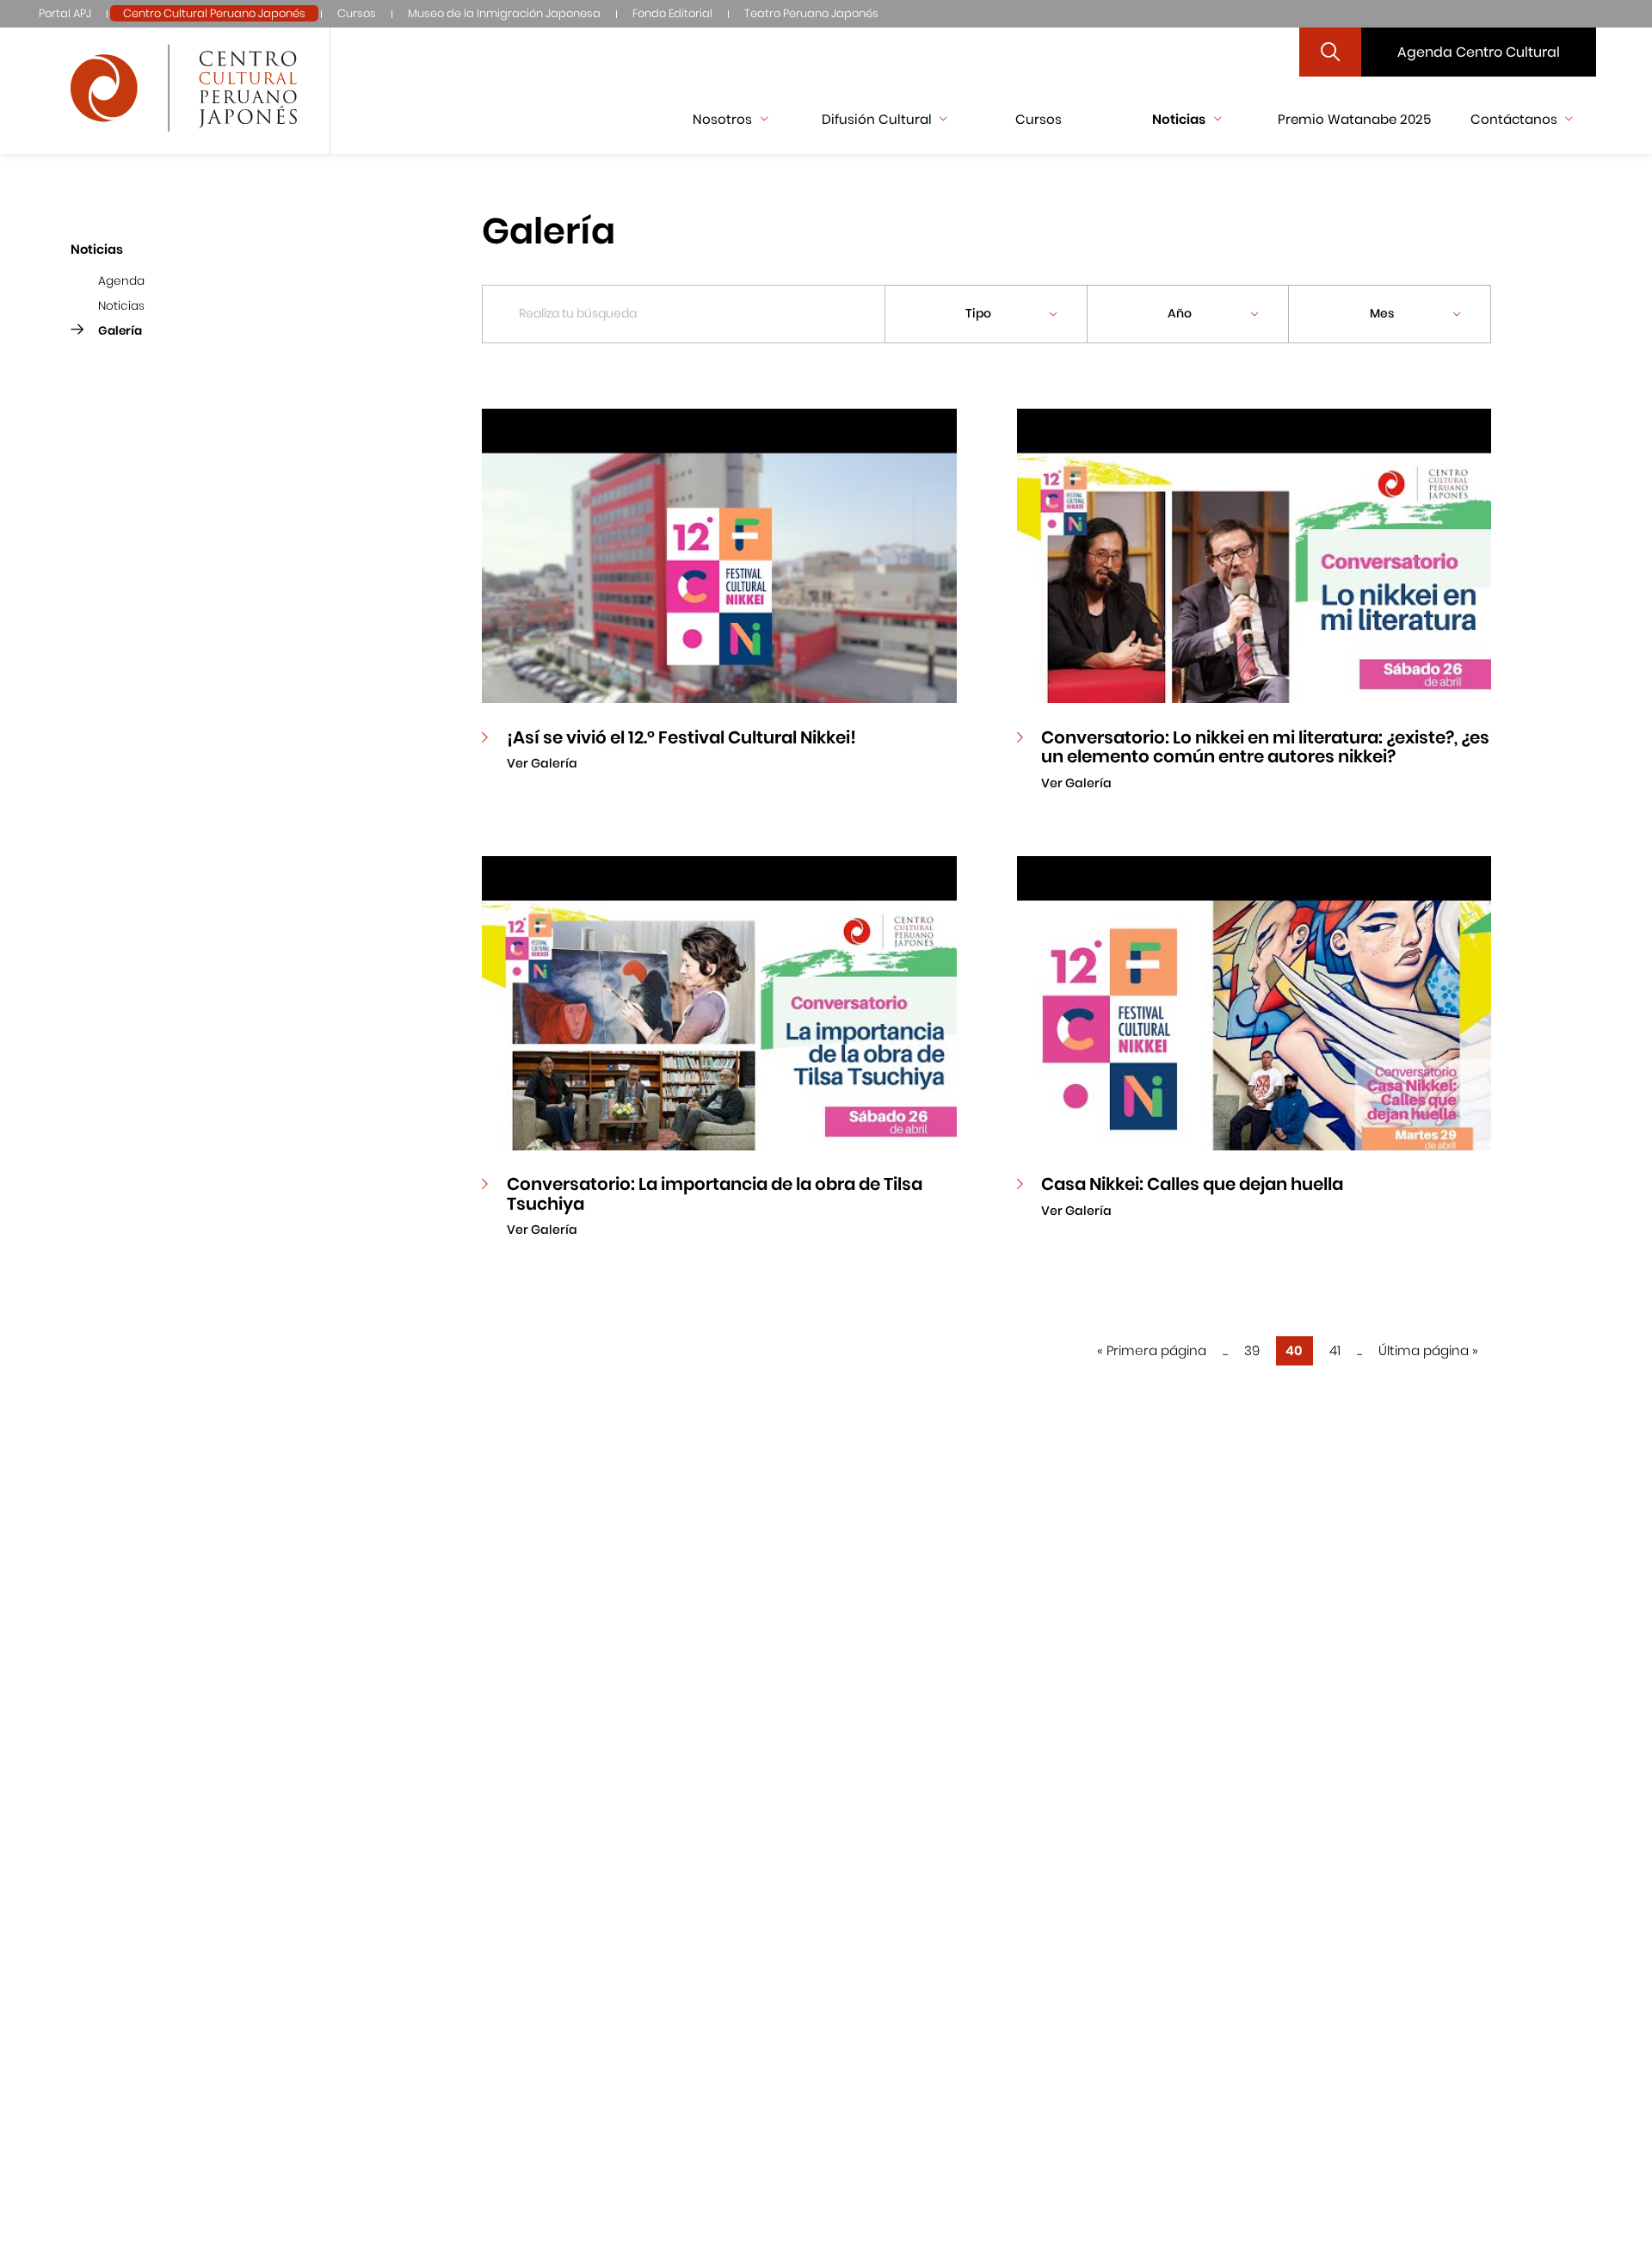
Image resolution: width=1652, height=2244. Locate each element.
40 (1294, 1350)
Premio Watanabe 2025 (1354, 119)
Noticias (121, 306)
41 (1335, 1350)
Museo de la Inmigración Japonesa (504, 13)
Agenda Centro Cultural (1479, 52)
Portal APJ (65, 13)
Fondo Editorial (672, 13)
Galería (120, 331)
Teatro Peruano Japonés (811, 13)
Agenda (121, 282)
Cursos (357, 13)
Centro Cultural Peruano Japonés (214, 13)
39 (1252, 1350)
